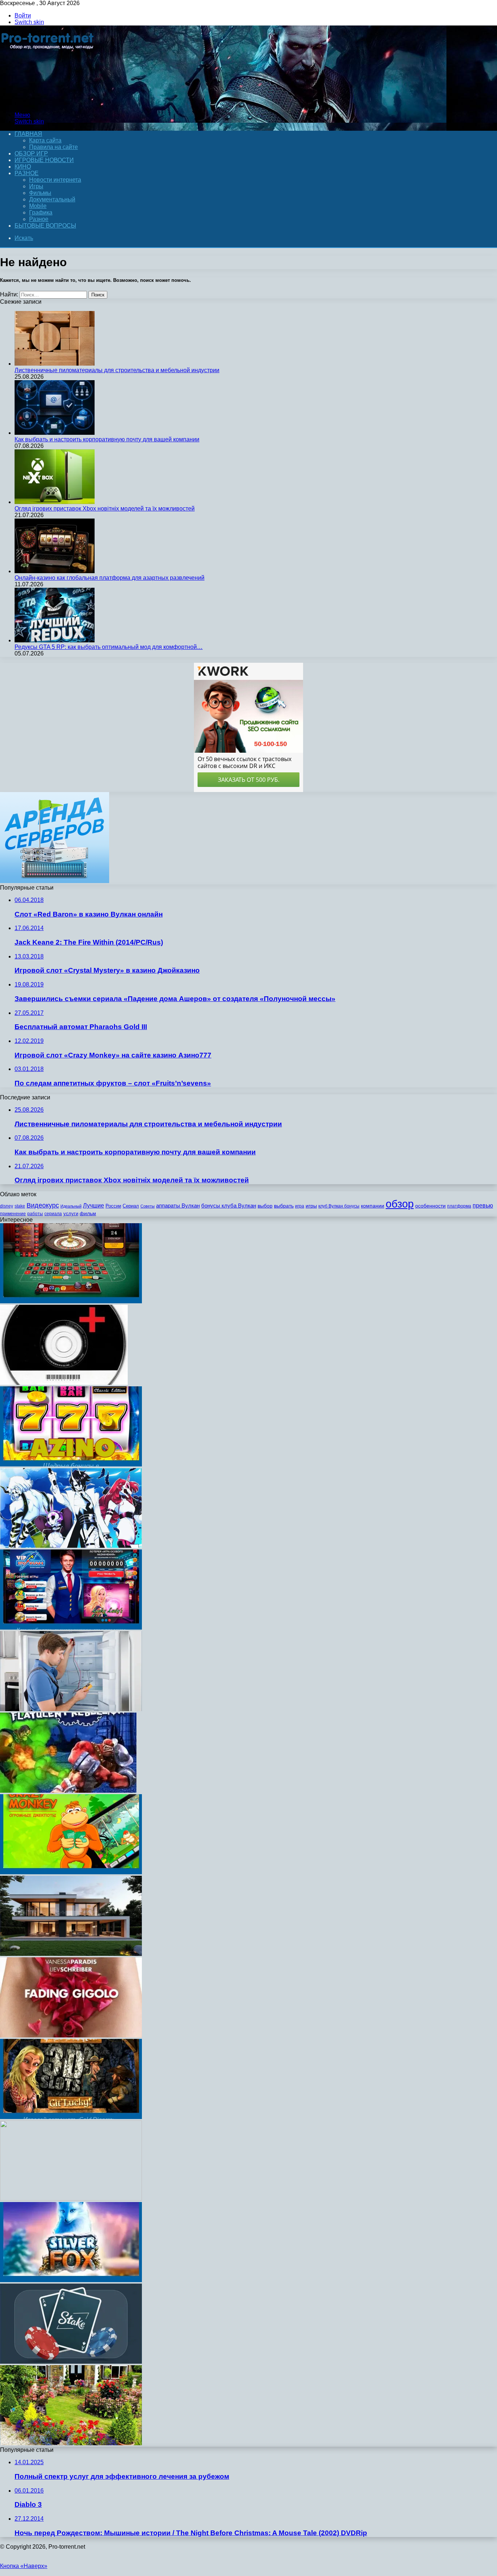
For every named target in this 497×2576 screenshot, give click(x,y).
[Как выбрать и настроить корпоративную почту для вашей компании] (55, 433)
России (113, 1206)
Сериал (131, 1206)
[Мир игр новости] (48, 103)
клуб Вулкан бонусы (339, 1206)
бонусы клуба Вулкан (229, 1206)
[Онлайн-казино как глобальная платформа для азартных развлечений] (55, 571)
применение (13, 1214)
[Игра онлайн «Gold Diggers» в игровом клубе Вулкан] (71, 2117)
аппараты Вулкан (178, 1206)
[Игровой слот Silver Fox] (71, 2280)
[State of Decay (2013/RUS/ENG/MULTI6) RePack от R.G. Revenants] (71, 2199)
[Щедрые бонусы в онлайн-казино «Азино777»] (71, 1464)
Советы (148, 1206)
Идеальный (71, 1206)
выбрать (284, 1206)
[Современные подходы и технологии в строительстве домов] (71, 1954)
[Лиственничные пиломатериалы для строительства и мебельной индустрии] (55, 364)
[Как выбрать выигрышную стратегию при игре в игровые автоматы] (71, 1628)
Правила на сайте (53, 147)
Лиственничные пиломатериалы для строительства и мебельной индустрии (117, 370)
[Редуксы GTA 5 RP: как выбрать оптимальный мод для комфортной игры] (55, 640)
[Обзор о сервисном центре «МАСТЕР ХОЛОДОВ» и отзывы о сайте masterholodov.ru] (71, 1709)
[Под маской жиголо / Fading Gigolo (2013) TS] (71, 2035)
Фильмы (40, 193)
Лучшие (94, 1206)
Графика (41, 212)
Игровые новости (44, 160)
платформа (459, 1206)
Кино (23, 167)
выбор (265, 1206)
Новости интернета (55, 180)
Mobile (38, 206)
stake (20, 1206)
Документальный (52, 199)
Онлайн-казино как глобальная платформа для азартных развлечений (110, 578)
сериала (53, 1214)
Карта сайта (45, 140)
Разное (27, 173)
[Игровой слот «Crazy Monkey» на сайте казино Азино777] (71, 1872)
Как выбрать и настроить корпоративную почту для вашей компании (107, 439)
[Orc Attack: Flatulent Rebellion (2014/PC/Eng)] (68, 1791)
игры (311, 1206)
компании (373, 1206)
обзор (400, 1204)
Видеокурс (43, 1205)
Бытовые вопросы (45, 226)
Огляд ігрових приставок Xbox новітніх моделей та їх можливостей (105, 509)
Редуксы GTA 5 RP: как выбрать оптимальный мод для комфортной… (109, 647)
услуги (71, 1214)
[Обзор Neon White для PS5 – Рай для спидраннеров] (71, 1546)
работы (35, 1214)
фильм (88, 1214)
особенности (430, 1206)
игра (300, 1206)
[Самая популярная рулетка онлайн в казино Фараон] (71, 1301)
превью (483, 1205)
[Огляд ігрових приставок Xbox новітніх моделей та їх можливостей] (55, 502)
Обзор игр (31, 153)
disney (7, 1206)
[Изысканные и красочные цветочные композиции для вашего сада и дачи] (71, 2443)
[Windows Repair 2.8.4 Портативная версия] (64, 1383)
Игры (36, 186)
